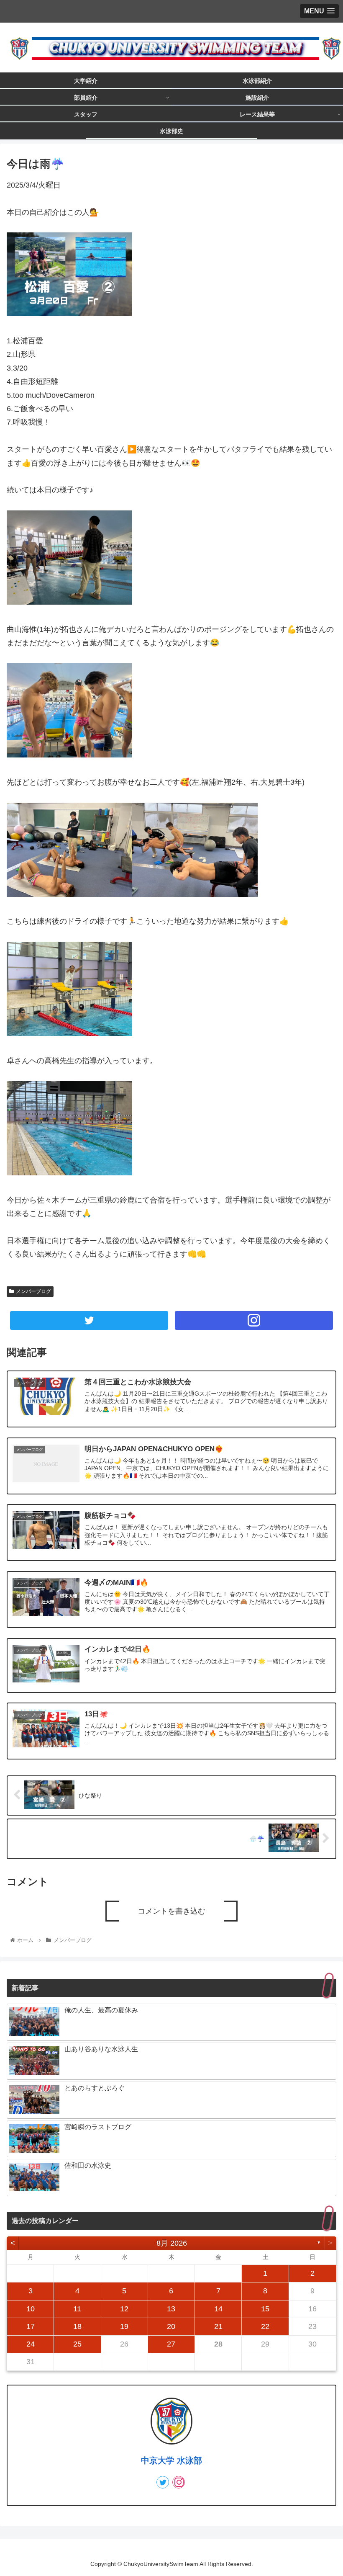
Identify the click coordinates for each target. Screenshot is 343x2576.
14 (218, 2309)
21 (218, 2326)
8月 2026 (172, 2243)
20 (171, 2326)
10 (31, 2309)
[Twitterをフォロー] (89, 1320)
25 (77, 2344)
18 (77, 2326)
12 (124, 2309)
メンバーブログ (33, 1291)
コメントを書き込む (171, 1911)
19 (124, 2326)
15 (265, 2309)
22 (265, 2326)
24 (31, 2344)
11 (77, 2309)
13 (171, 2309)
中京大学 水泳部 (171, 2460)
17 (31, 2326)
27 (171, 2344)
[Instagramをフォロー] (254, 1320)
